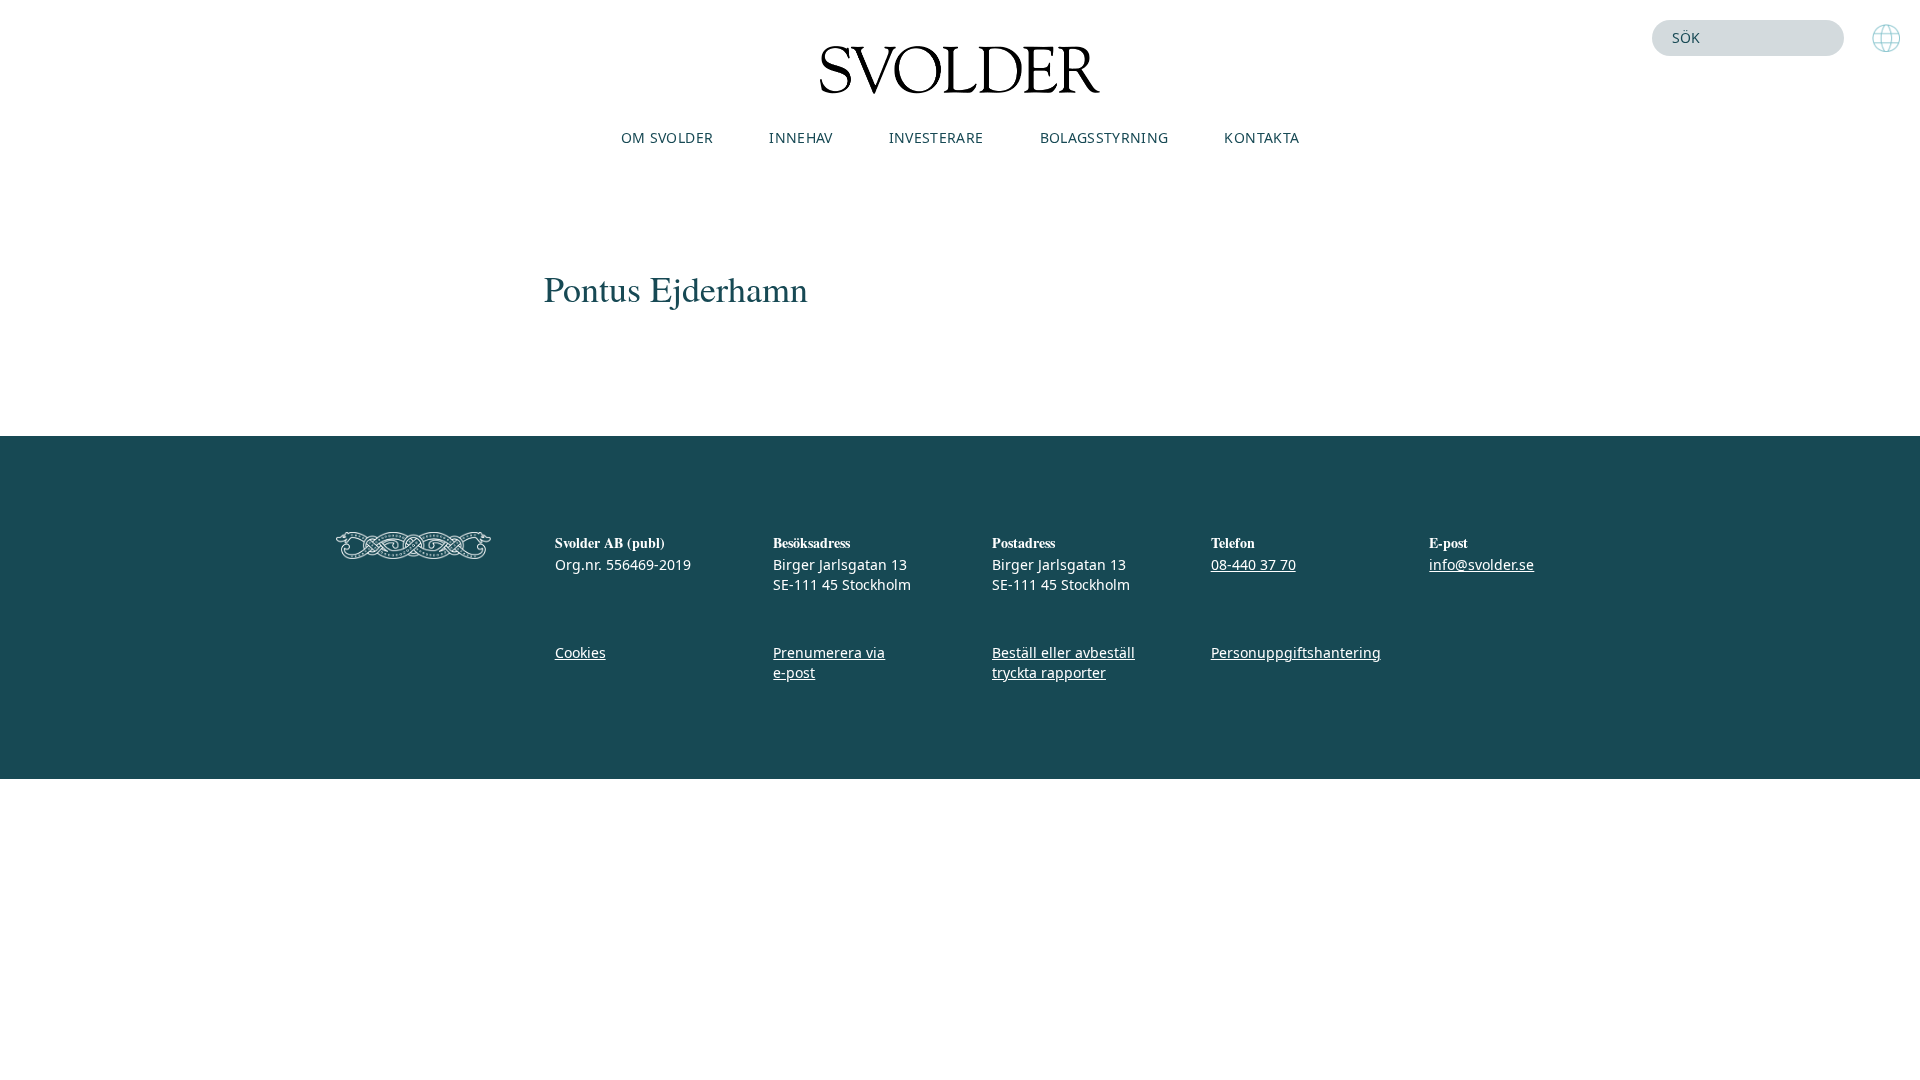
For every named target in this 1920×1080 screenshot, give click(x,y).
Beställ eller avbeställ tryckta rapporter (1063, 662)
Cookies (580, 652)
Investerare (936, 137)
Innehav (800, 137)
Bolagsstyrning (1104, 137)
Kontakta (1261, 137)
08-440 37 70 (1253, 564)
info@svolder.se (1481, 564)
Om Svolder (667, 137)
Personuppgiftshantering (1296, 652)
